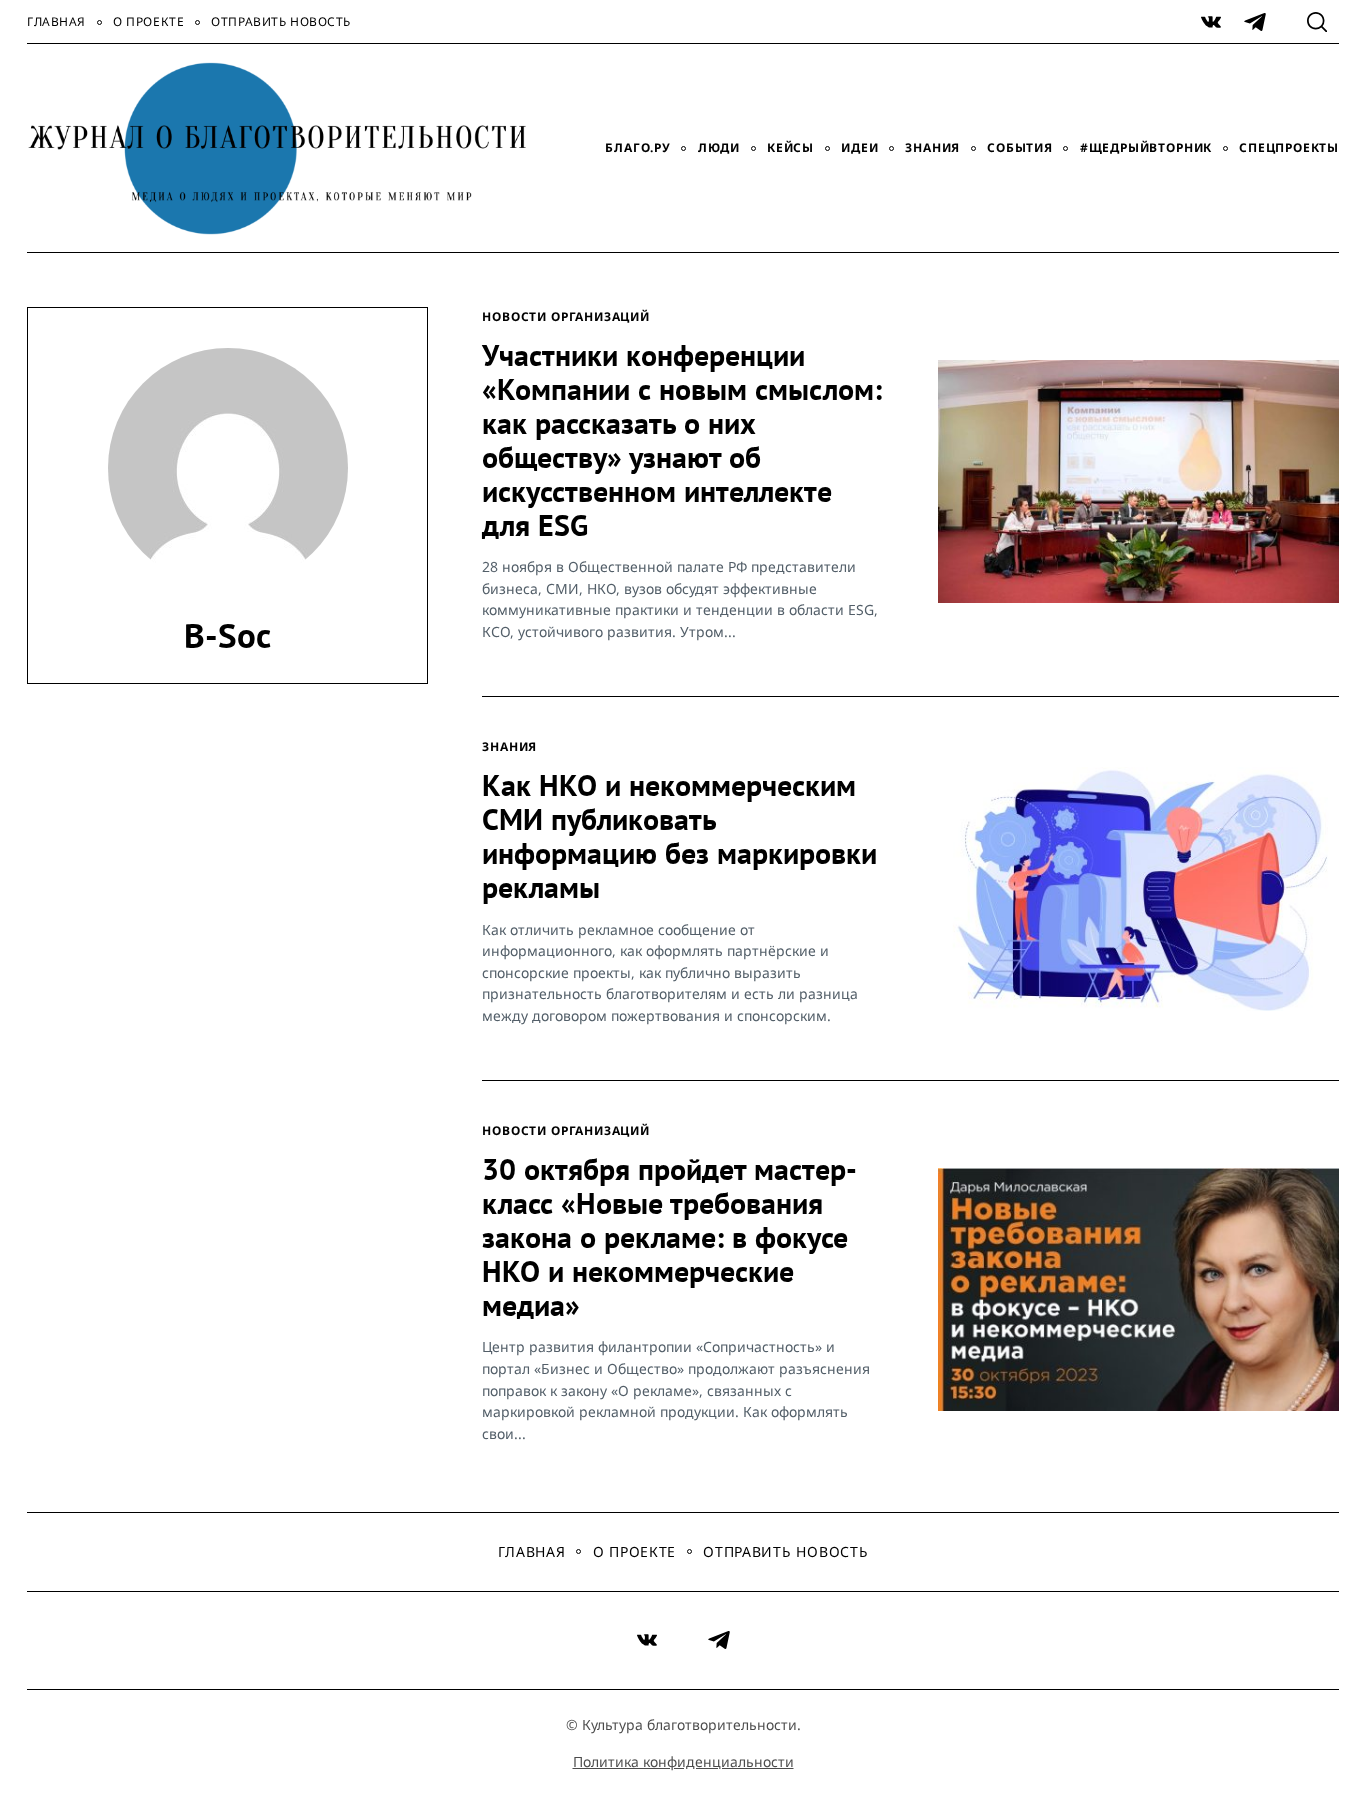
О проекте (148, 21)
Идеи (859, 147)
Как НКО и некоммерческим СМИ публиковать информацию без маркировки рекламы (679, 836)
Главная (56, 21)
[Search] (1317, 22)
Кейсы (790, 147)
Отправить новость (281, 21)
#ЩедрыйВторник (1146, 147)
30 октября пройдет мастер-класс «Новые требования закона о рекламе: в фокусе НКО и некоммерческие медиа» (669, 1237)
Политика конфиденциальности (683, 1761)
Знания (932, 147)
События (1020, 147)
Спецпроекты (1289, 147)
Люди (719, 147)
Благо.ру (637, 147)
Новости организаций (566, 316)
